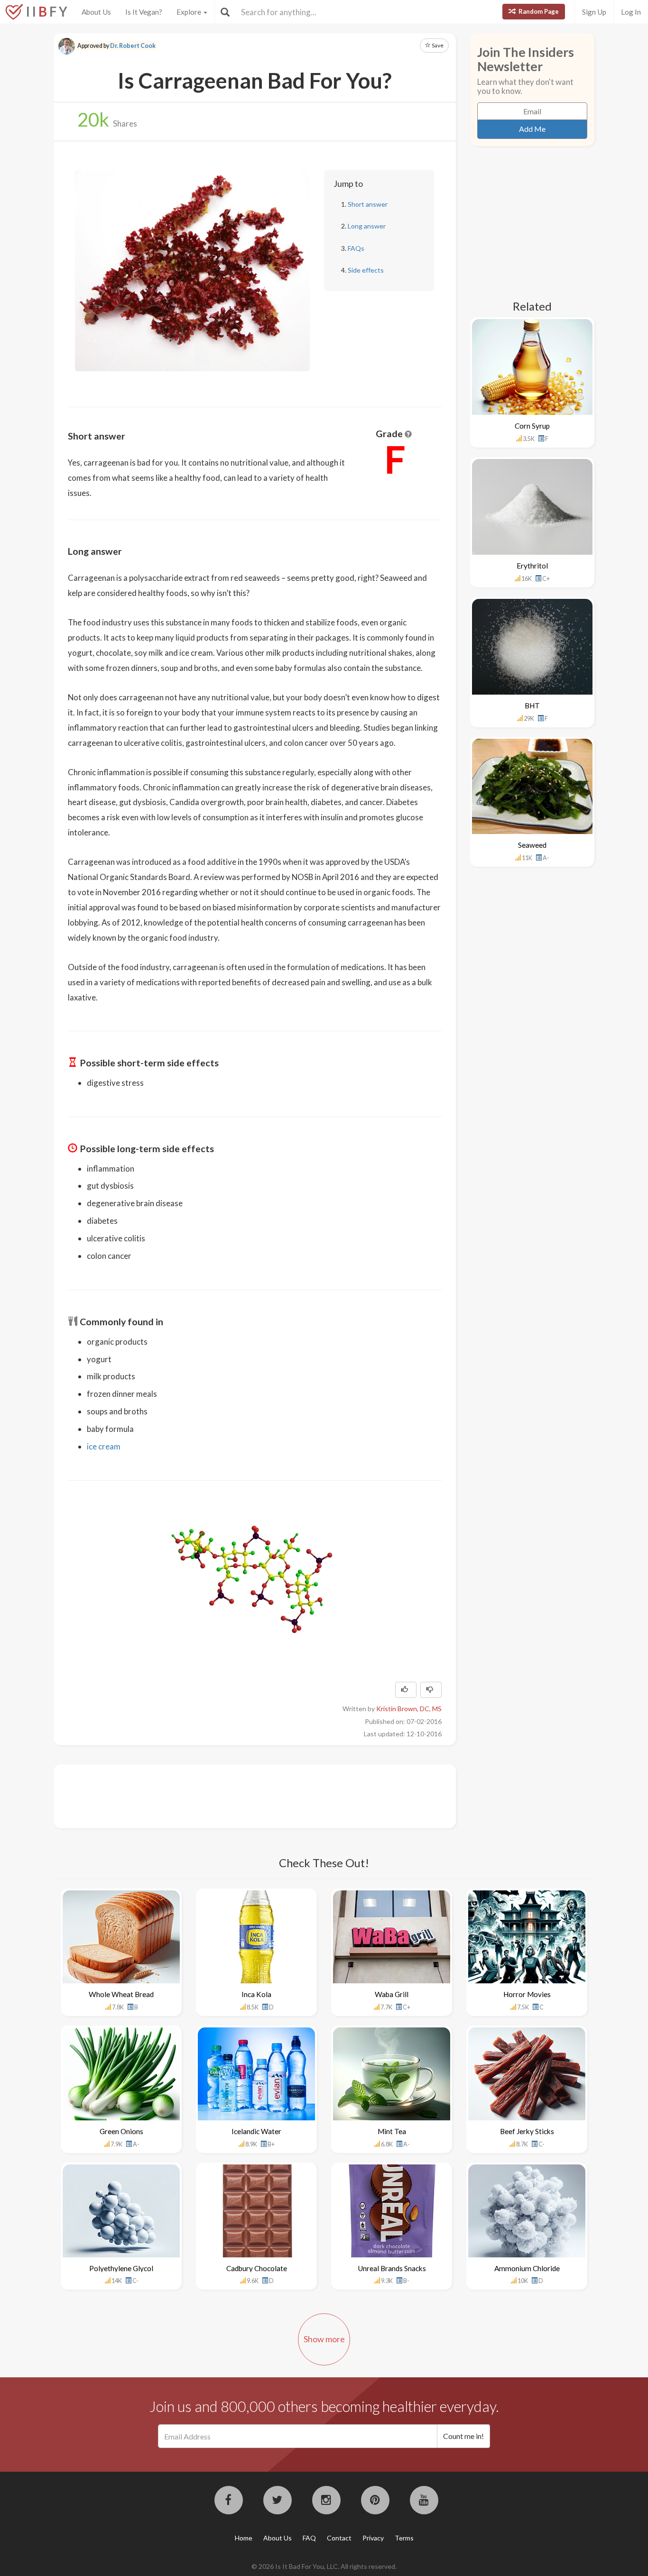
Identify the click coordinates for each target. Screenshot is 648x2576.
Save (437, 45)
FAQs (356, 248)
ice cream (104, 1446)
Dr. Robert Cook (133, 46)
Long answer (367, 226)
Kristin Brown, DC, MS (409, 1709)
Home (244, 2538)
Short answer (368, 204)
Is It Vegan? (144, 12)
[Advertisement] (241, 1795)
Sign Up (594, 12)
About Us (96, 12)
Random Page (538, 11)
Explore (190, 12)
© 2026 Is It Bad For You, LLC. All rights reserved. (324, 2566)
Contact (339, 2538)
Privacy (373, 2538)
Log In (631, 12)
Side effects (366, 270)
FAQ (309, 2538)
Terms (404, 2538)
